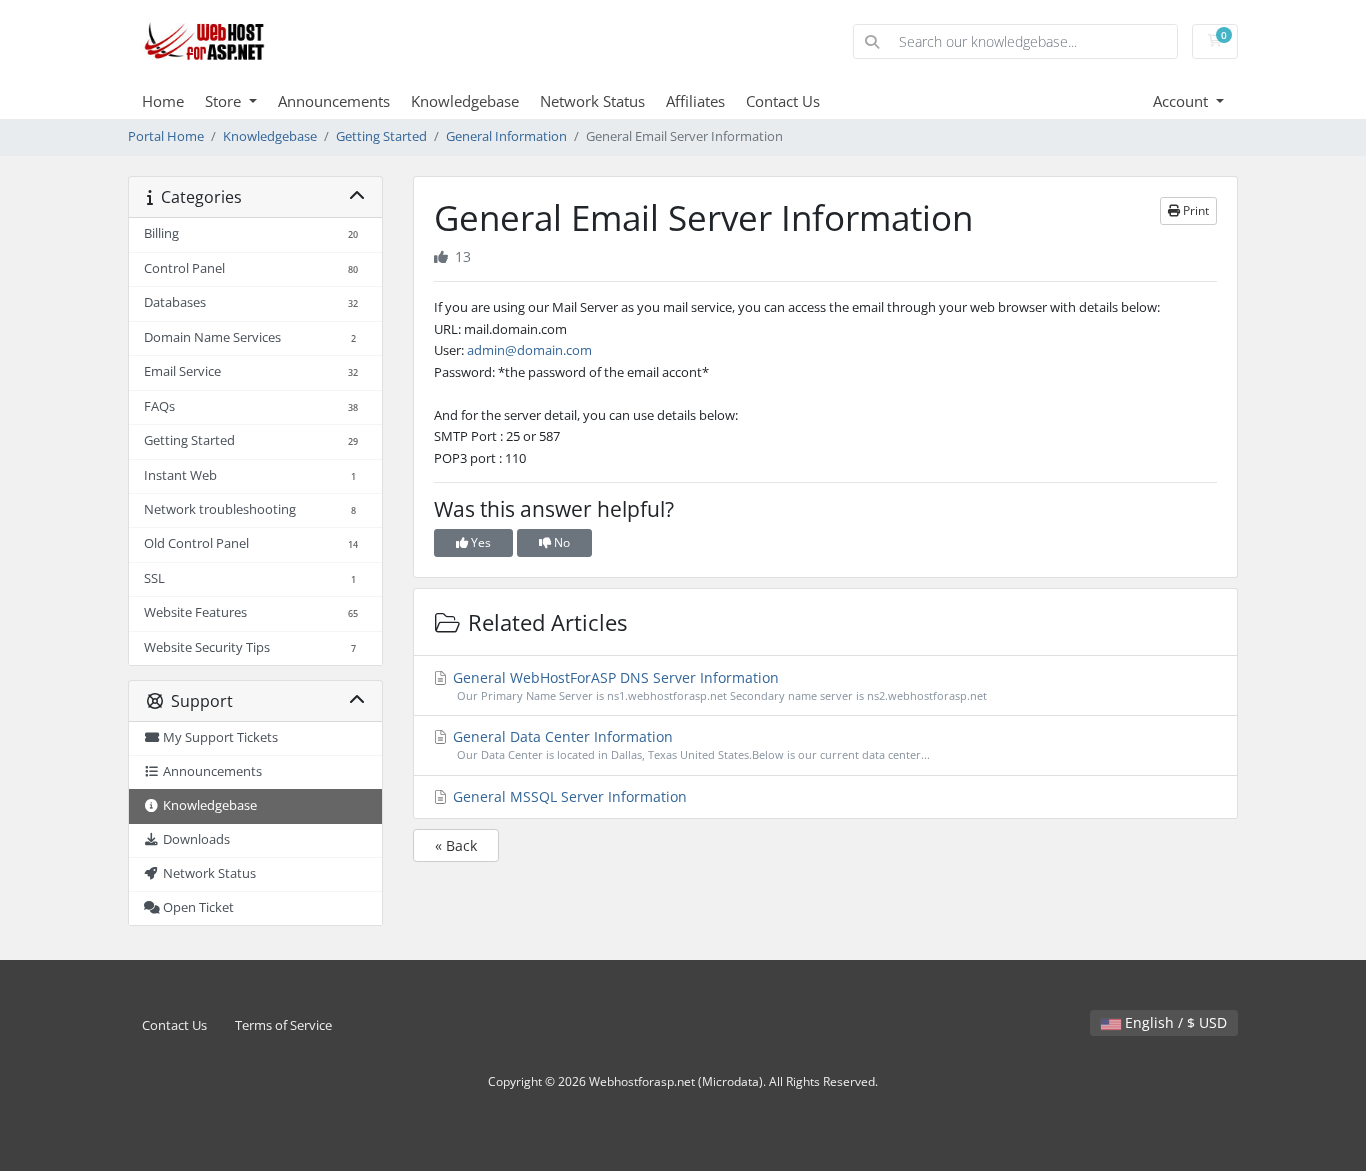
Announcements (334, 101)
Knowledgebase (465, 101)
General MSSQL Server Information (568, 796)
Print (1194, 210)
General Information (506, 136)
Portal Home (166, 136)
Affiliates (695, 101)
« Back (456, 845)
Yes (479, 542)
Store (225, 101)
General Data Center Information (689, 744)
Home (163, 101)
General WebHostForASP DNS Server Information (718, 685)
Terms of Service (283, 1025)
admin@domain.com (529, 350)
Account (1182, 101)
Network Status (592, 101)
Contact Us (783, 101)
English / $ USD (1174, 1022)
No (560, 542)
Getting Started (381, 136)
